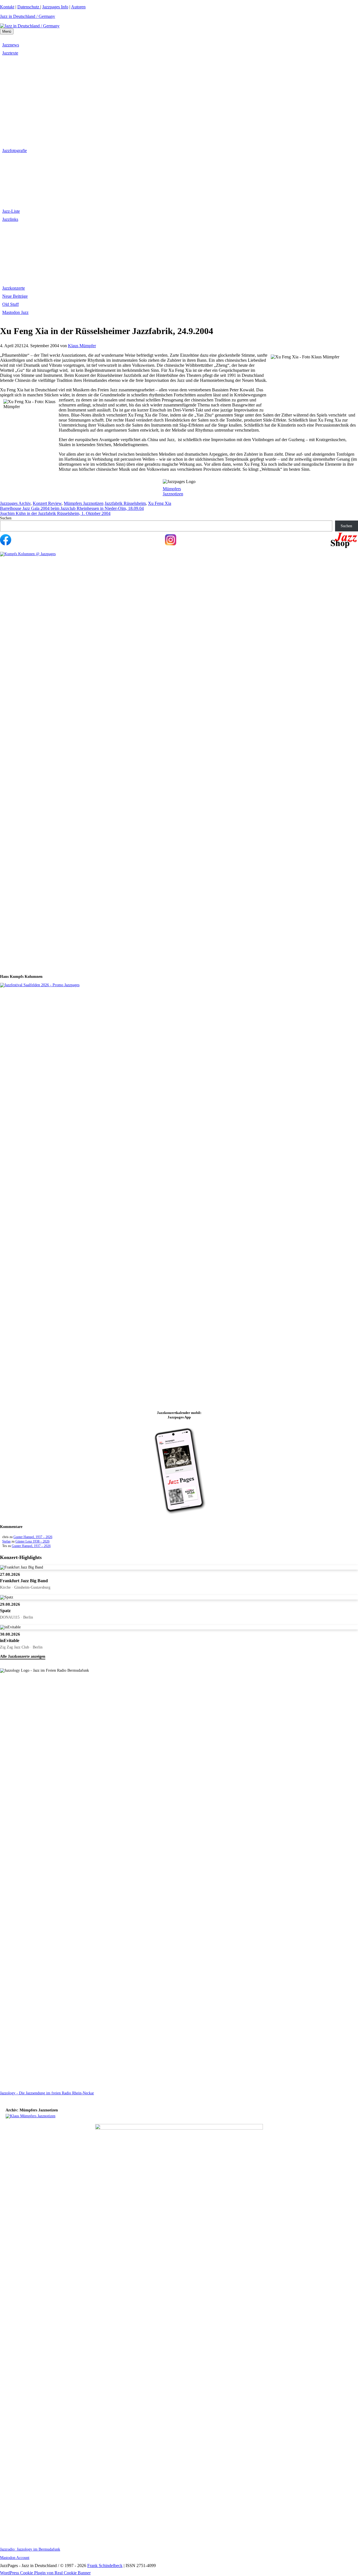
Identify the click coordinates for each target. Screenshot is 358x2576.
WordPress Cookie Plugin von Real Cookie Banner (45, 2573)
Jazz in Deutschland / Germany (28, 16)
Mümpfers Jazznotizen (173, 491)
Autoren (78, 7)
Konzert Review (47, 503)
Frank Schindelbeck (105, 2566)
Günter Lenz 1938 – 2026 (32, 1541)
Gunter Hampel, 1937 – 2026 (33, 1537)
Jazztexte (10, 53)
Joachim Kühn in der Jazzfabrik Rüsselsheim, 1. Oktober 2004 (55, 513)
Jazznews (11, 45)
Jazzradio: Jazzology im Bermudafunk (30, 2549)
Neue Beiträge (15, 296)
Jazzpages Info (55, 7)
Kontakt (7, 7)
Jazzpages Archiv (15, 503)
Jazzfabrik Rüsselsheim (125, 503)
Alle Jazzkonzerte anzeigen (23, 1656)
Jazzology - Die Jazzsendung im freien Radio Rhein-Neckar (47, 2093)
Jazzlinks (10, 219)
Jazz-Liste (11, 211)
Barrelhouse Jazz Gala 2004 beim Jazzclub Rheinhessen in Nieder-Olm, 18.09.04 (72, 508)
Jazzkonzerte (14, 288)
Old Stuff (10, 304)
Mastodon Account (15, 2558)
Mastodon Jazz (15, 312)
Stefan (6, 1541)
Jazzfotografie (15, 151)
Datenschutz (29, 7)
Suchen (6, 518)
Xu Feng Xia (160, 503)
